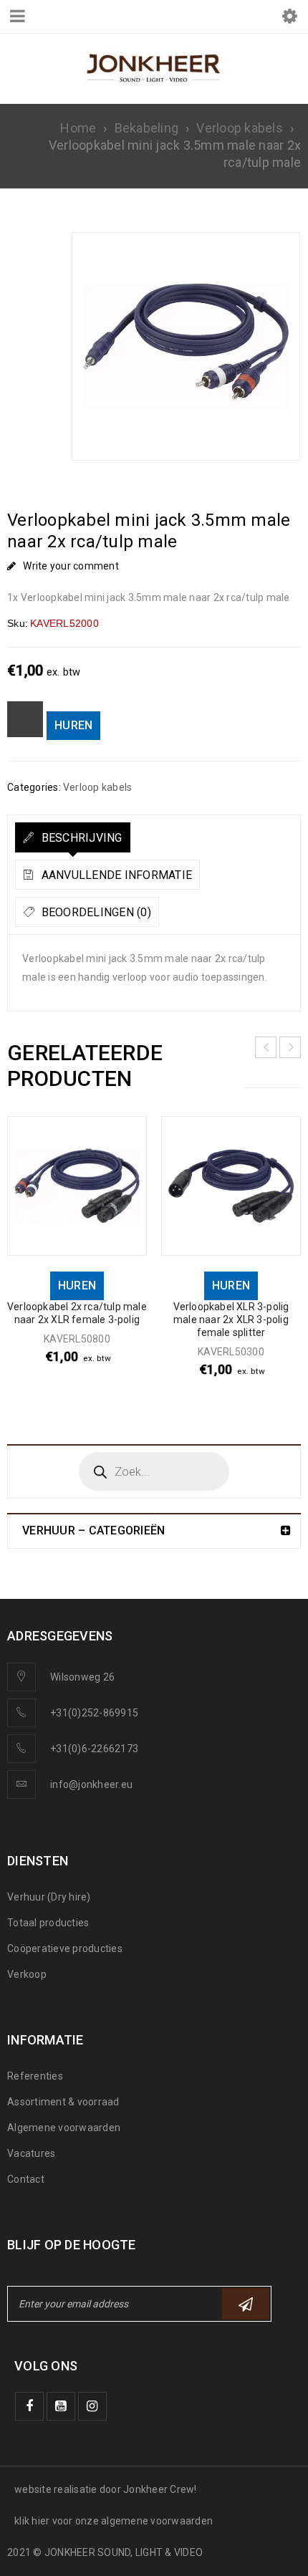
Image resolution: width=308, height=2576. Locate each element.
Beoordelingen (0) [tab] (95, 912)
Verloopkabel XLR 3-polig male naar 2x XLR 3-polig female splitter (231, 1320)
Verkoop (27, 1974)
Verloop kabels (240, 128)
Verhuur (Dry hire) (49, 1897)
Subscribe (246, 2304)
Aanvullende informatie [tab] (115, 875)
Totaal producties (48, 1923)
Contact (26, 2179)
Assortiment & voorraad (63, 2102)
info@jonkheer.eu (91, 1784)
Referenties (35, 2076)
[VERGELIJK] (25, 719)
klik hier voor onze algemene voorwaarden (114, 2521)
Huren (73, 725)
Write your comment (71, 566)
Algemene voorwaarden (64, 2128)
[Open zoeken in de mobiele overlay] (154, 1471)
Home (78, 128)
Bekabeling (147, 128)
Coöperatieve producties (65, 1948)
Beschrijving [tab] (80, 838)
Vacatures (31, 2153)
